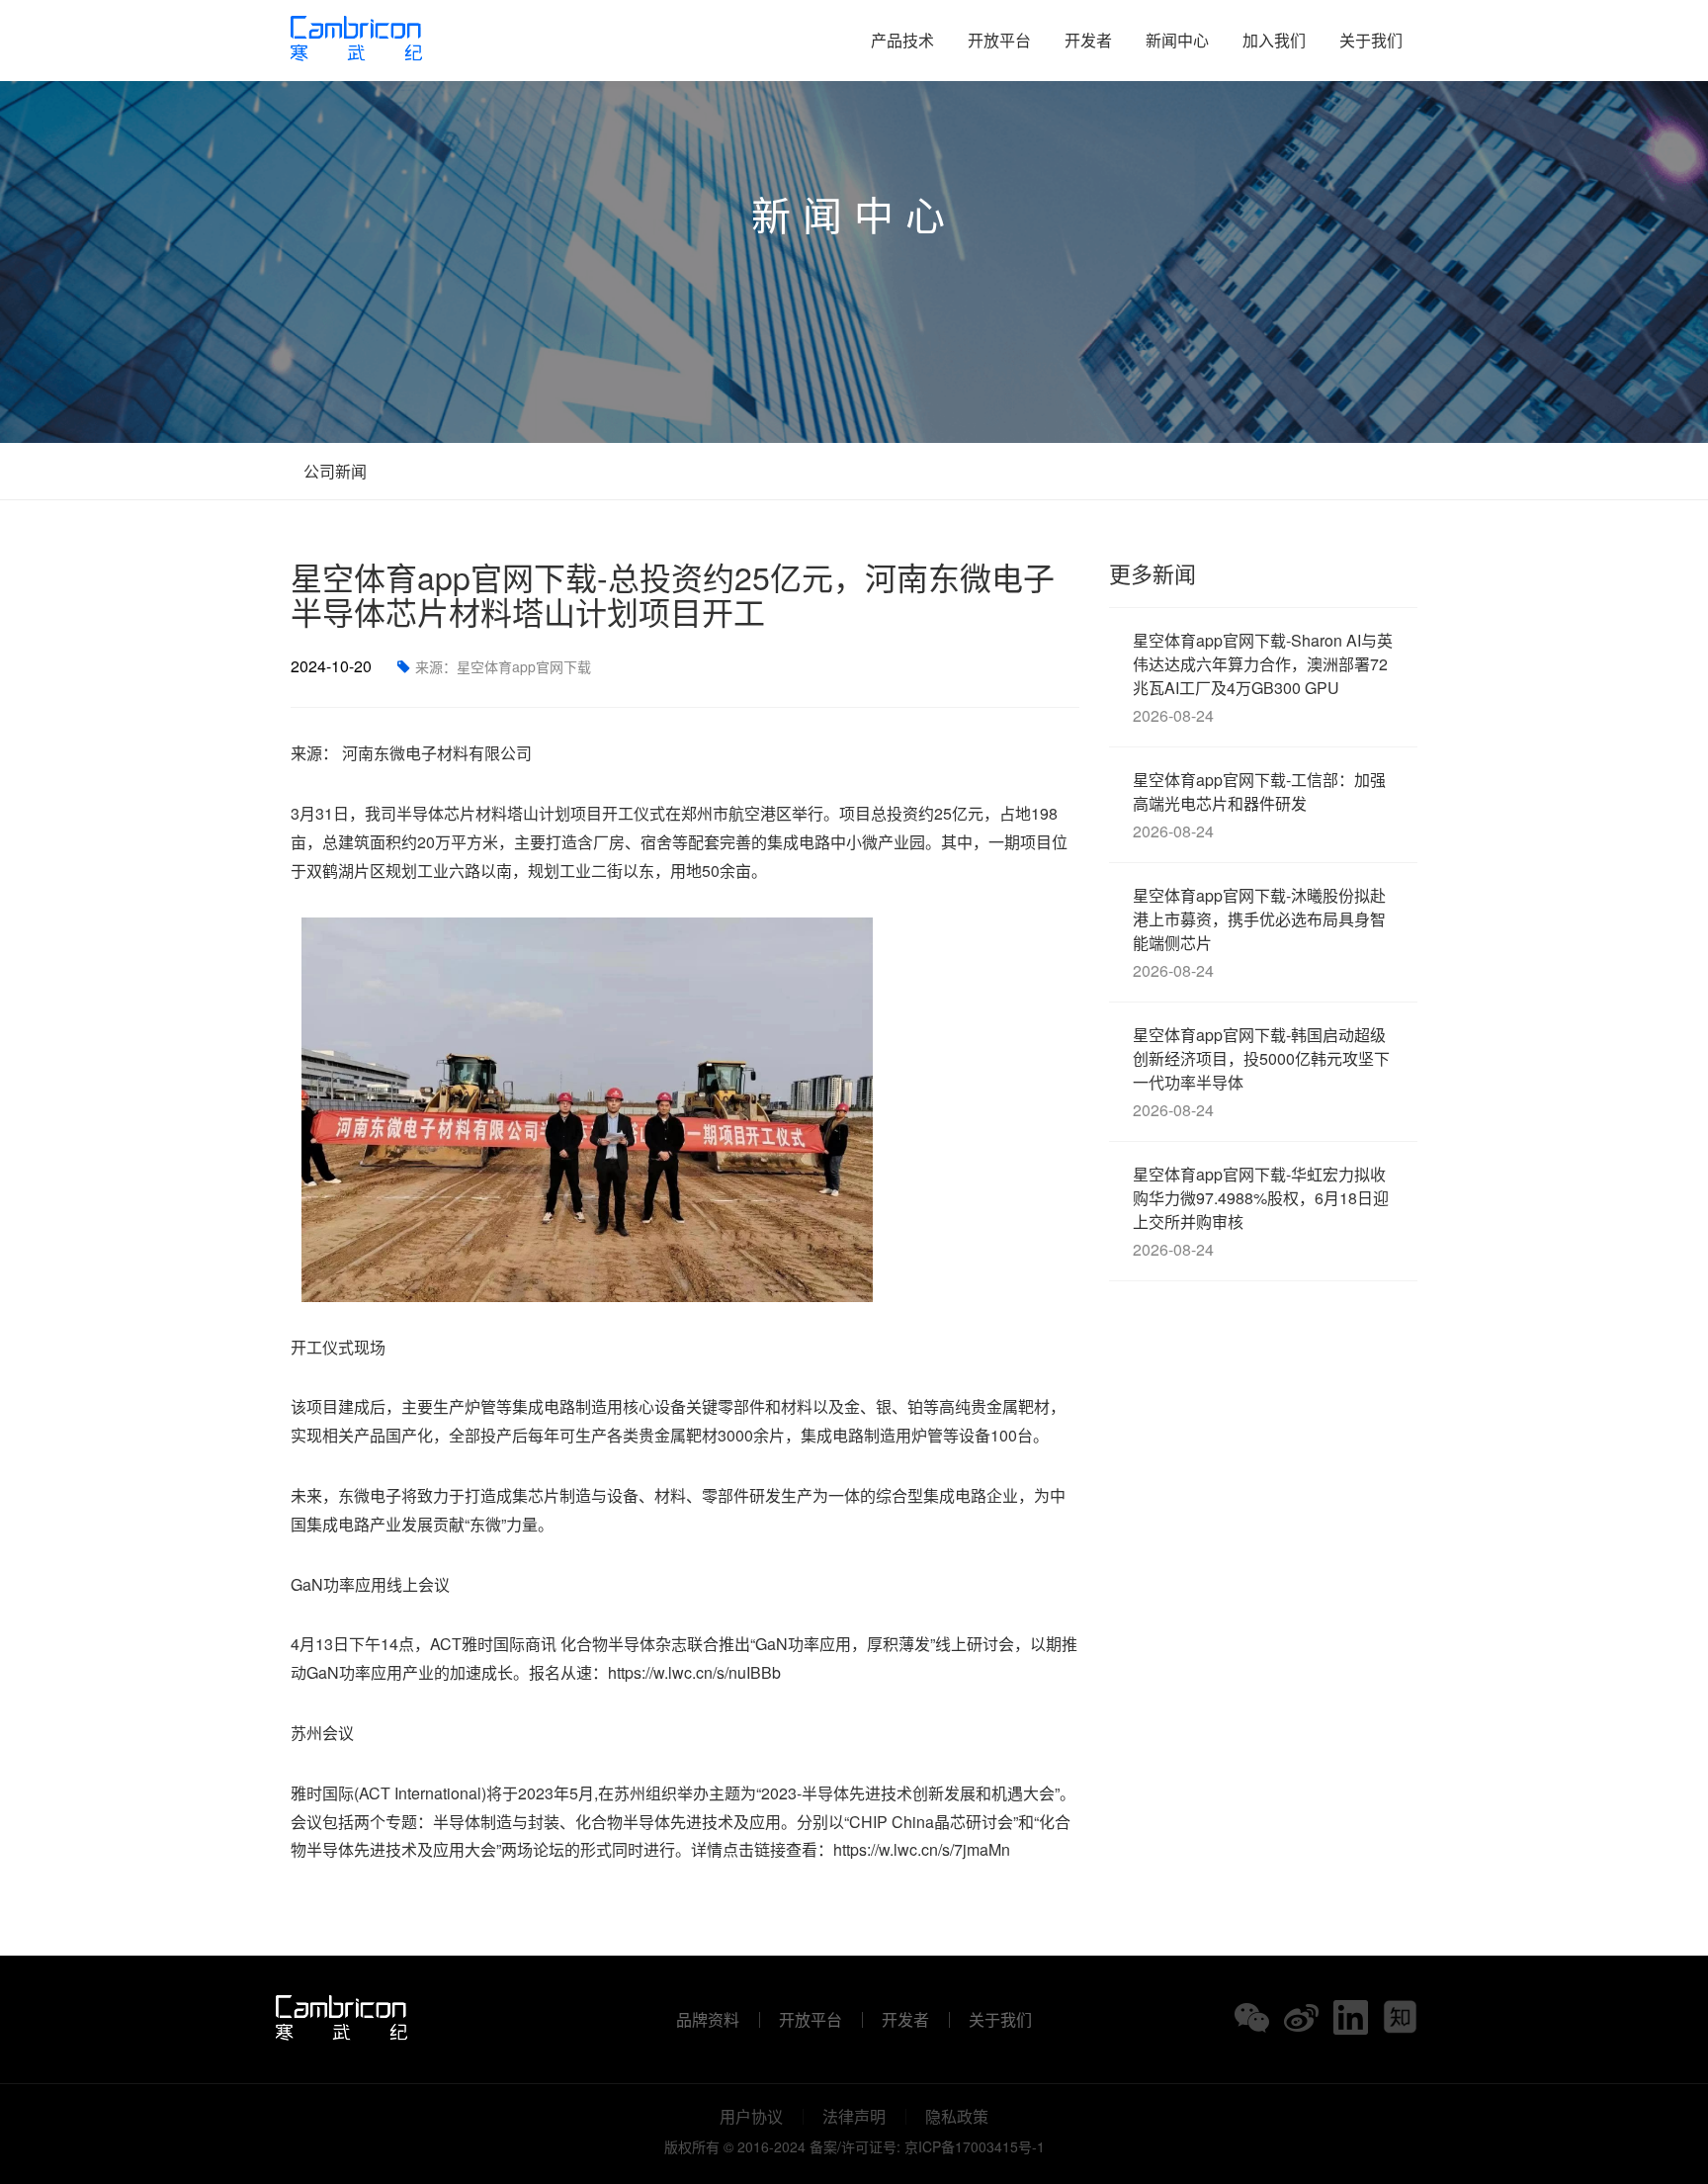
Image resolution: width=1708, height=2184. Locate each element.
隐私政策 (957, 2117)
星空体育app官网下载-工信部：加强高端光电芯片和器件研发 (1259, 805)
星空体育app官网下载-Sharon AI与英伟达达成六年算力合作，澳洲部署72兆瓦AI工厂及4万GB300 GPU (1263, 678)
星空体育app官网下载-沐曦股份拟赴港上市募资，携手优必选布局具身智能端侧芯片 (1259, 933)
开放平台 (999, 40)
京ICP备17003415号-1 (975, 2146)
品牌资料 (708, 2020)
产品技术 (902, 40)
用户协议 (751, 2117)
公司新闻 (333, 471)
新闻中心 (1177, 40)
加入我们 (1274, 40)
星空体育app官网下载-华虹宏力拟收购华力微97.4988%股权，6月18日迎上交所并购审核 (1261, 1212)
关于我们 (1371, 40)
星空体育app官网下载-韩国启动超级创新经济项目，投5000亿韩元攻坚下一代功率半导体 (1261, 1072)
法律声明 (854, 2117)
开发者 (1088, 40)
